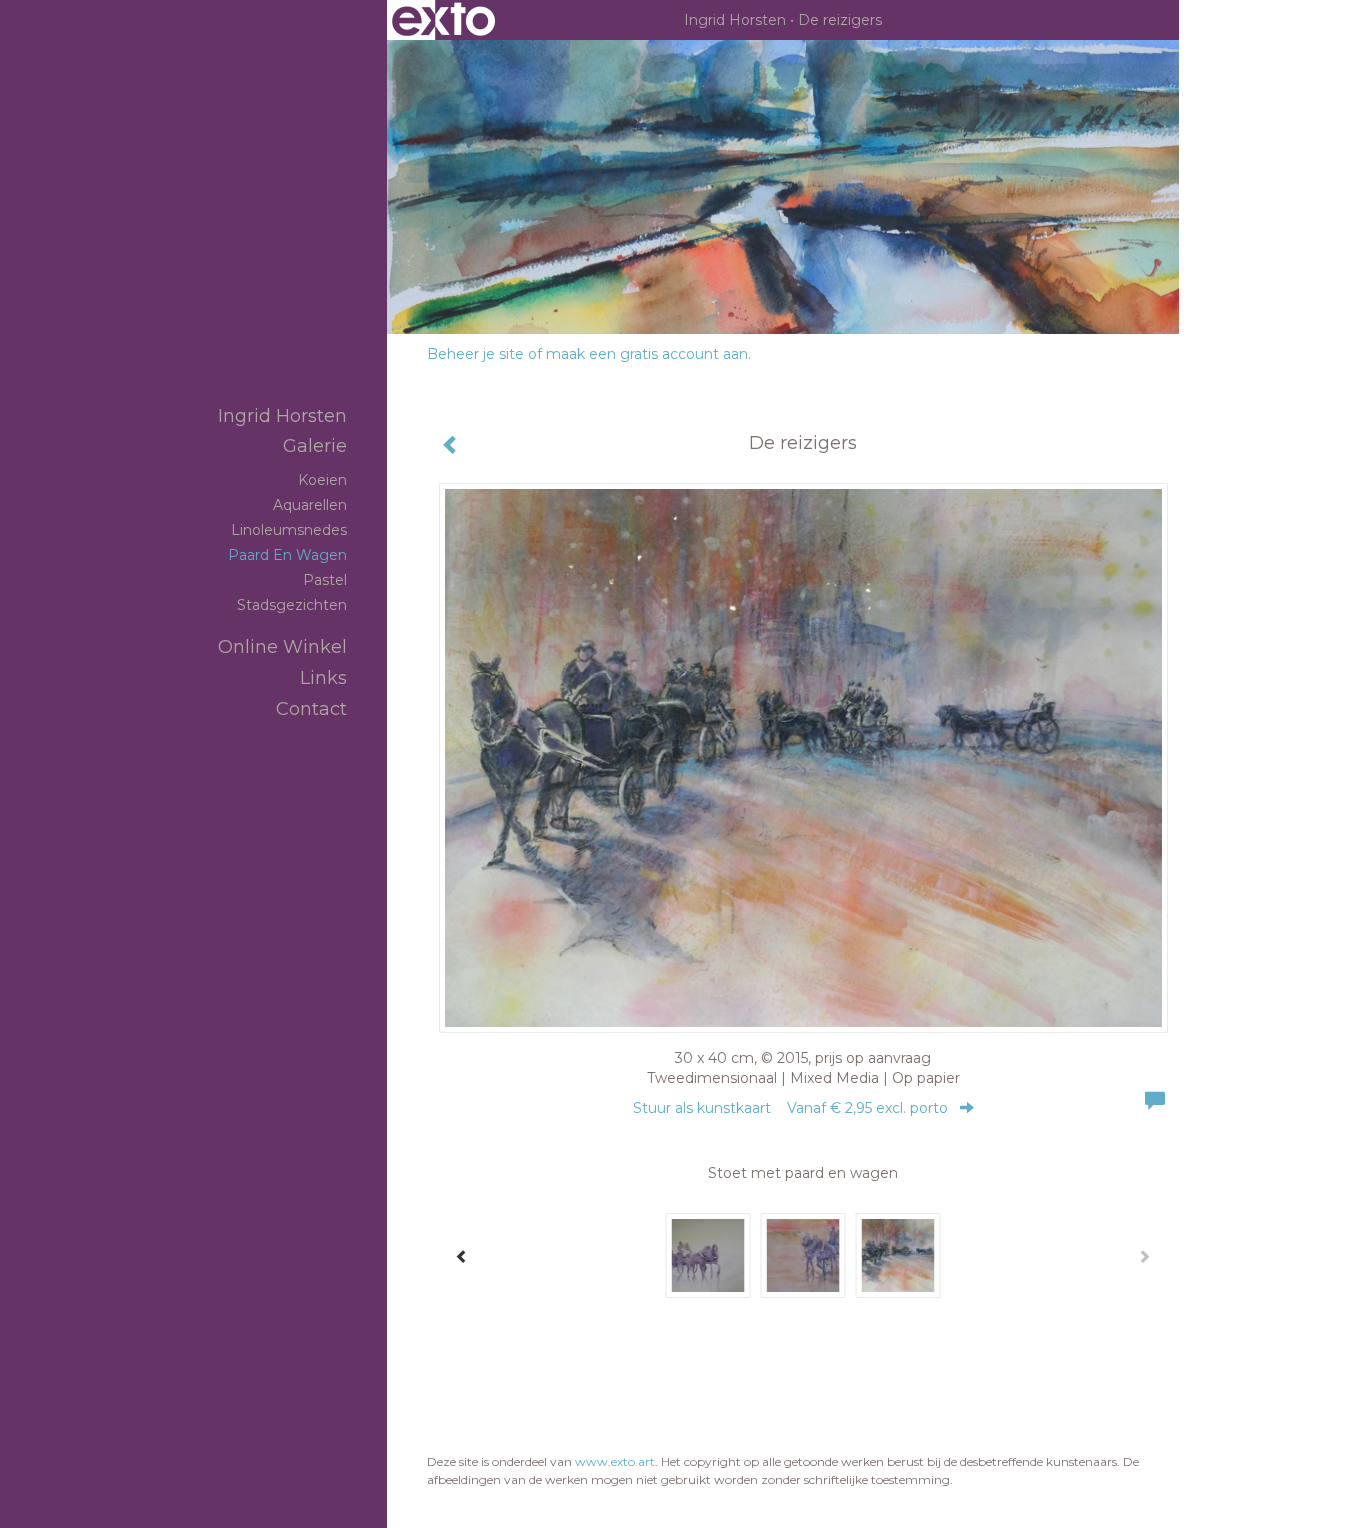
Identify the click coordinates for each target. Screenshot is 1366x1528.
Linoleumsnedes (289, 530)
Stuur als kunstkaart (790, 1108)
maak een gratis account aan (647, 354)
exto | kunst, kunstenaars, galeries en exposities (443, 20)
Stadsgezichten (292, 605)
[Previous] (462, 1256)
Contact (311, 709)
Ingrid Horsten (735, 20)
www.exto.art (615, 1461)
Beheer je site (475, 354)
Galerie (315, 446)
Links (323, 678)
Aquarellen (310, 505)
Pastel (325, 580)
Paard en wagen (287, 555)
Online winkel (282, 647)
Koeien (322, 480)
